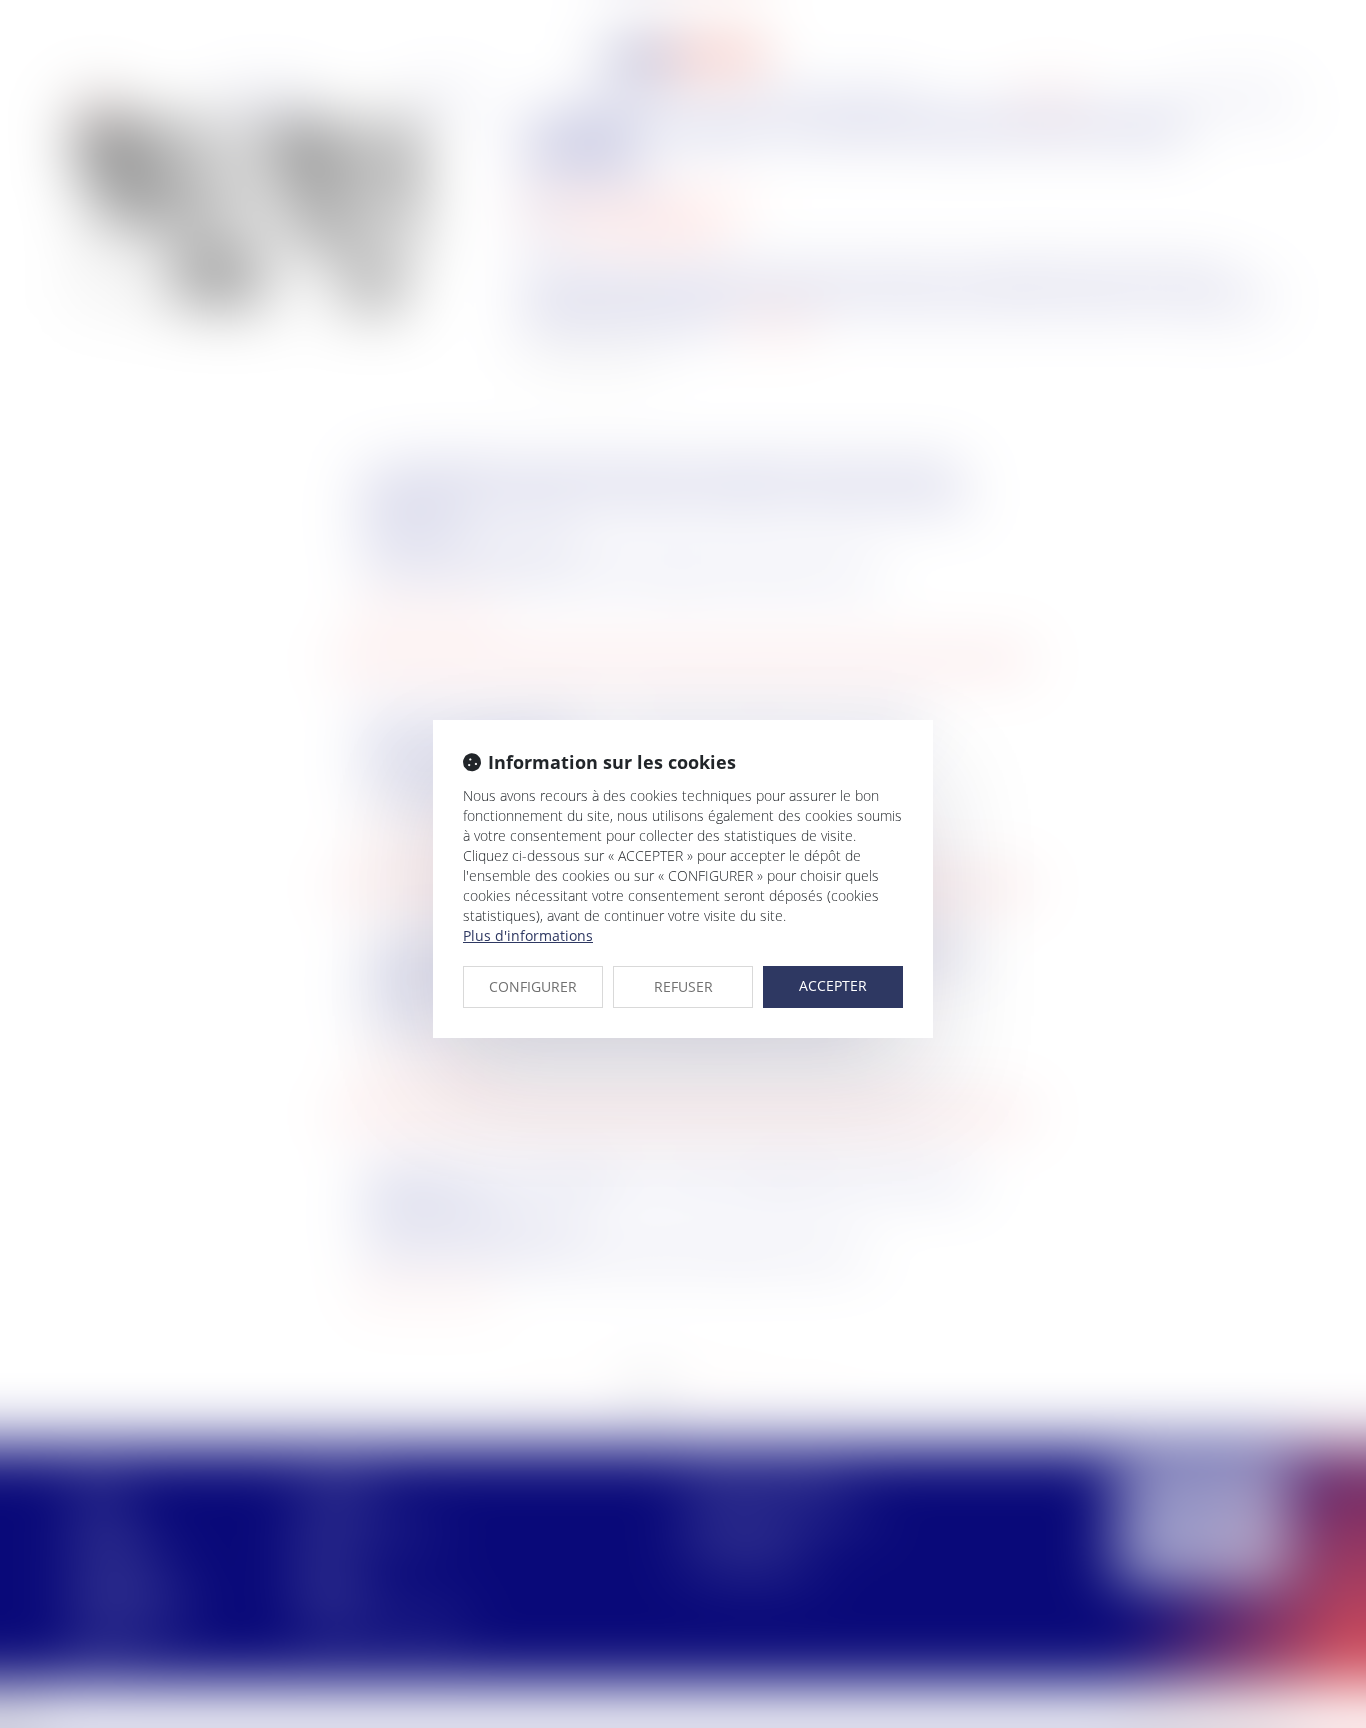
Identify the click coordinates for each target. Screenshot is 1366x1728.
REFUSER (683, 986)
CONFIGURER (533, 986)
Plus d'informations (528, 935)
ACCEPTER (833, 985)
